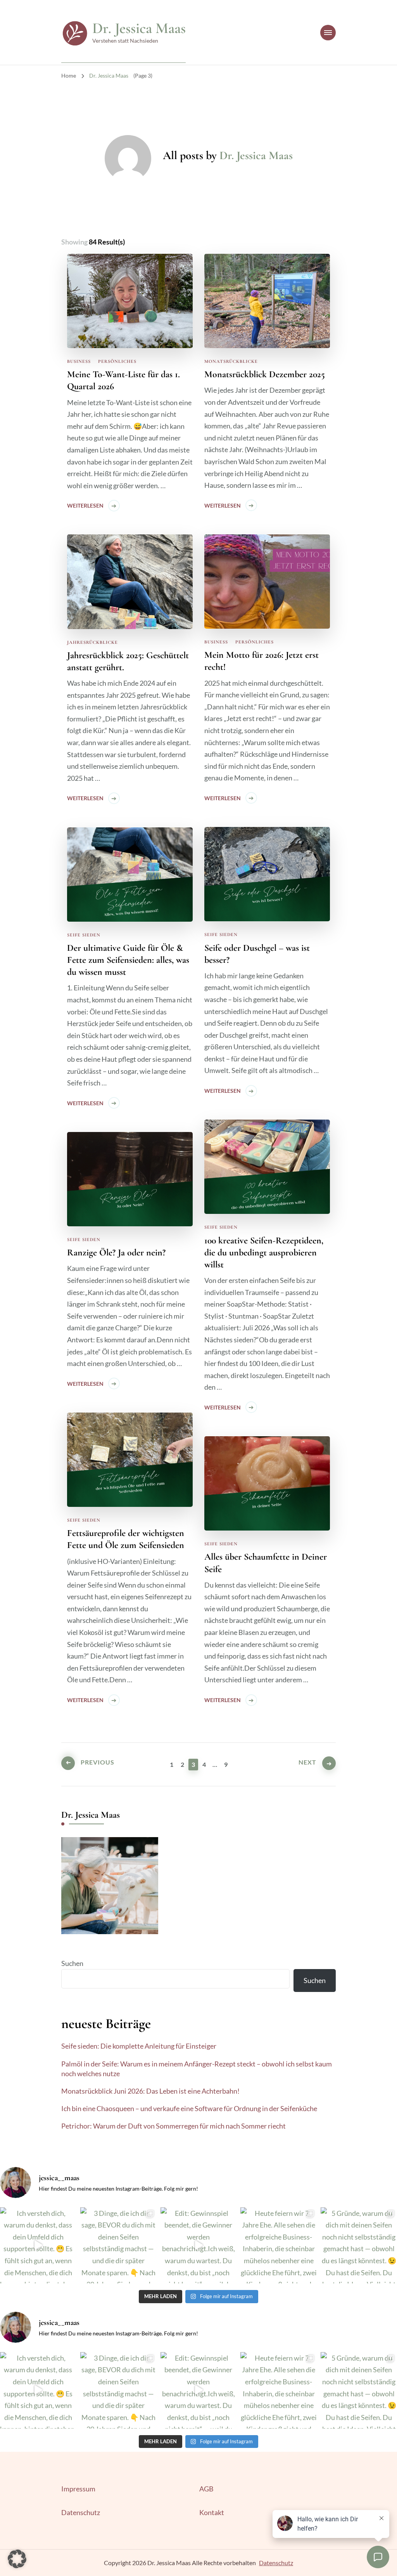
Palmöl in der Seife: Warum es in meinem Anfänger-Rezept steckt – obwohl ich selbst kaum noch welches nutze (197, 2069)
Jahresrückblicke (92, 642)
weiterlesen (85, 505)
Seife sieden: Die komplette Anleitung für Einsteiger (139, 2046)
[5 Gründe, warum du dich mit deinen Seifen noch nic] (359, 2246)
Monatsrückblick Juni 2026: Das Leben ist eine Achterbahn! (150, 2091)
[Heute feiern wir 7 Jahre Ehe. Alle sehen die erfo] (279, 2246)
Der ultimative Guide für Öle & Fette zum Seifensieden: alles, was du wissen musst (128, 960)
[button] (17, 2559)
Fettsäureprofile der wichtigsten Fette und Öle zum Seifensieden (126, 1539)
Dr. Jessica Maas (139, 28)
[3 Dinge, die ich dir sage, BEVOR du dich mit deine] (118, 2246)
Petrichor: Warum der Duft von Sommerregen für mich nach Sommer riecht (173, 2126)
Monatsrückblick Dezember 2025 (265, 374)
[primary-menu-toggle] (328, 33)
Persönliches (117, 361)
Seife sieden (221, 934)
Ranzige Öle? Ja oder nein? (116, 1252)
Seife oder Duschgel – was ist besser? (257, 954)
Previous (98, 1762)
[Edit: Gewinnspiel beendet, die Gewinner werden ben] (199, 2246)
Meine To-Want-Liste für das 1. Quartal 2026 (123, 380)
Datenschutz (81, 2512)
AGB (206, 2489)
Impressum (78, 2489)
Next (307, 1762)
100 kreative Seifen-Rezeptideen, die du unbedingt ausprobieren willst (264, 1252)
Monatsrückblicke (231, 361)
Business (79, 361)
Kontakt (212, 2512)
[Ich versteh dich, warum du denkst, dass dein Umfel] (38, 2246)
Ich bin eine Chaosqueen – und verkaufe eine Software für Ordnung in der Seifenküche (189, 2108)
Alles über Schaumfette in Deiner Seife (266, 1563)
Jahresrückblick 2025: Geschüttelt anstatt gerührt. (128, 661)
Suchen (72, 1963)
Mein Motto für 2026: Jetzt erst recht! (262, 661)
